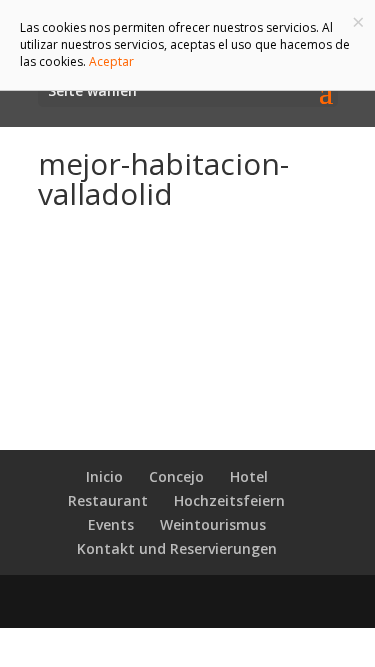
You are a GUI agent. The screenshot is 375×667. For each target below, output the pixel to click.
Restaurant (108, 500)
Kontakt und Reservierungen (177, 548)
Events (111, 524)
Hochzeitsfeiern (229, 500)
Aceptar (111, 61)
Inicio (104, 476)
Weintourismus (213, 524)
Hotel (249, 476)
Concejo (176, 476)
